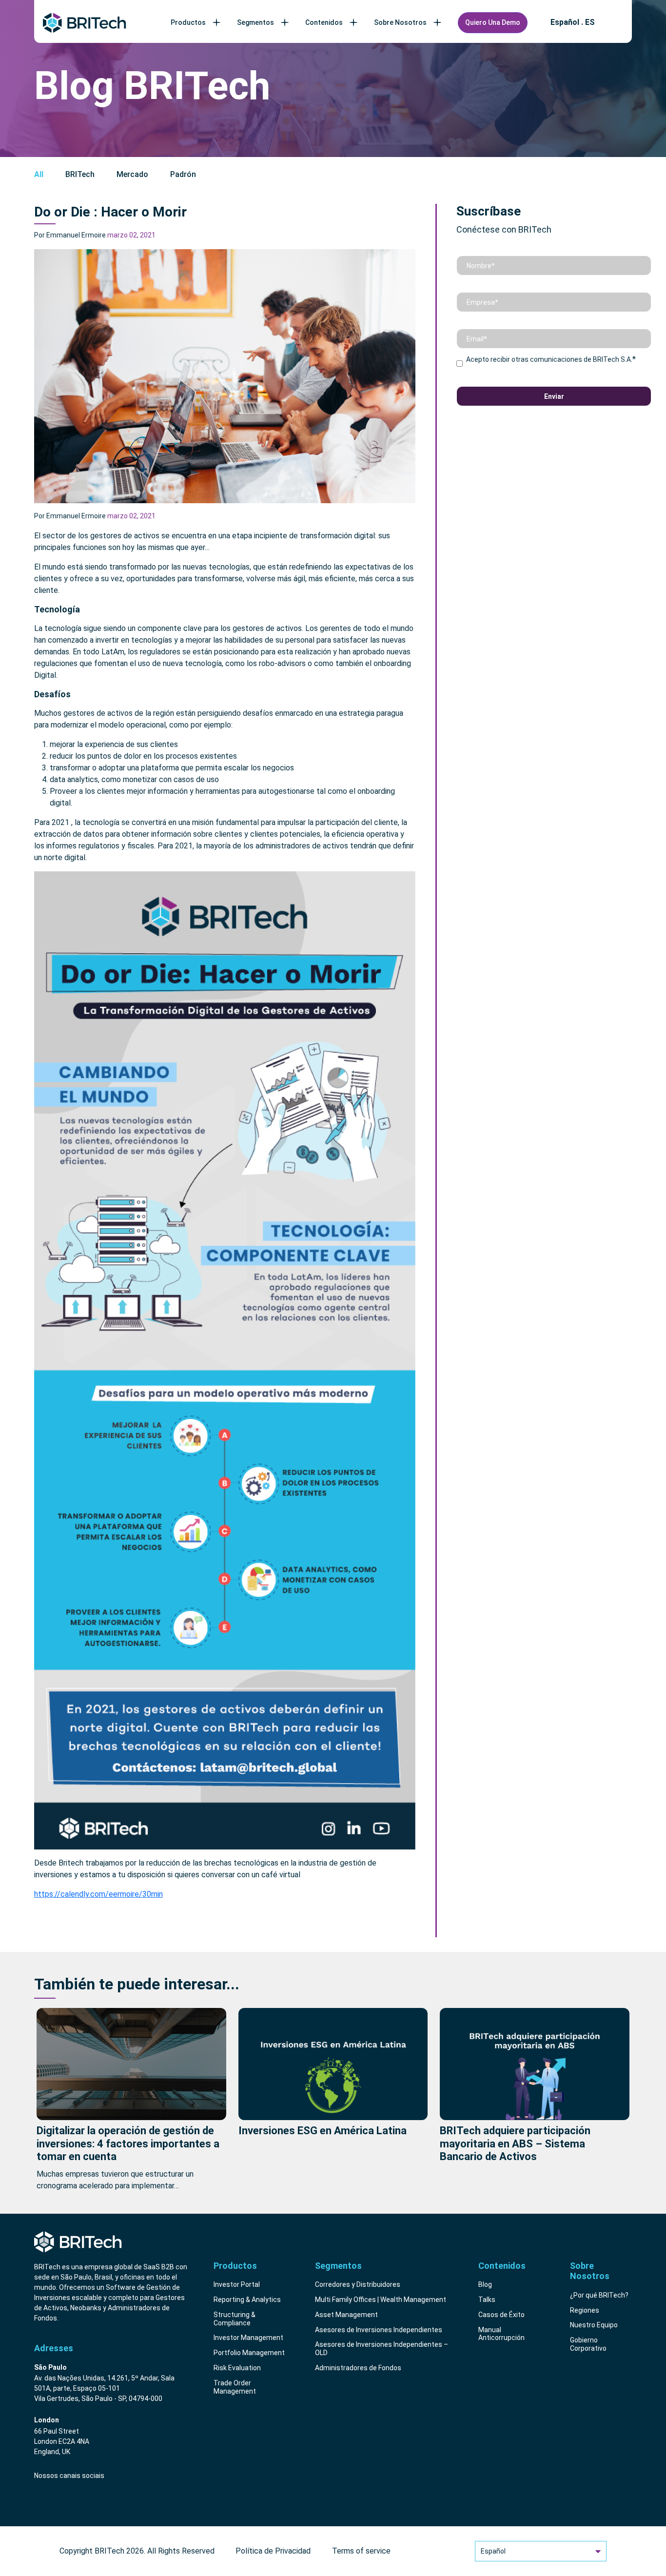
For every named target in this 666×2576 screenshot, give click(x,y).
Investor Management (248, 2338)
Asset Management (346, 2315)
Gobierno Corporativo (588, 2344)
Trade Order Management (235, 2387)
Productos (188, 22)
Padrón (183, 174)
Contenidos (324, 22)
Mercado (132, 174)
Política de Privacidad (273, 2551)
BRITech (80, 174)
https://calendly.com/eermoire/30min (98, 1894)
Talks (487, 2300)
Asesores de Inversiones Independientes (379, 2330)
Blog (485, 2284)
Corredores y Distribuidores (358, 2284)
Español (493, 2551)
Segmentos (255, 22)
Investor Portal (237, 2284)
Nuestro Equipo (594, 2325)
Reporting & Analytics (247, 2300)
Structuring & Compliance (235, 2319)
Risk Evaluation (237, 2368)
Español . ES (573, 22)
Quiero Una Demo (493, 22)
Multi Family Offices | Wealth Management (381, 2300)
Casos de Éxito (501, 2315)
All (39, 174)
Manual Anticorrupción (501, 2334)
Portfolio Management (249, 2353)
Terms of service (361, 2551)
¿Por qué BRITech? (599, 2295)
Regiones (585, 2310)
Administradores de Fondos (358, 2368)
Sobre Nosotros (400, 22)
